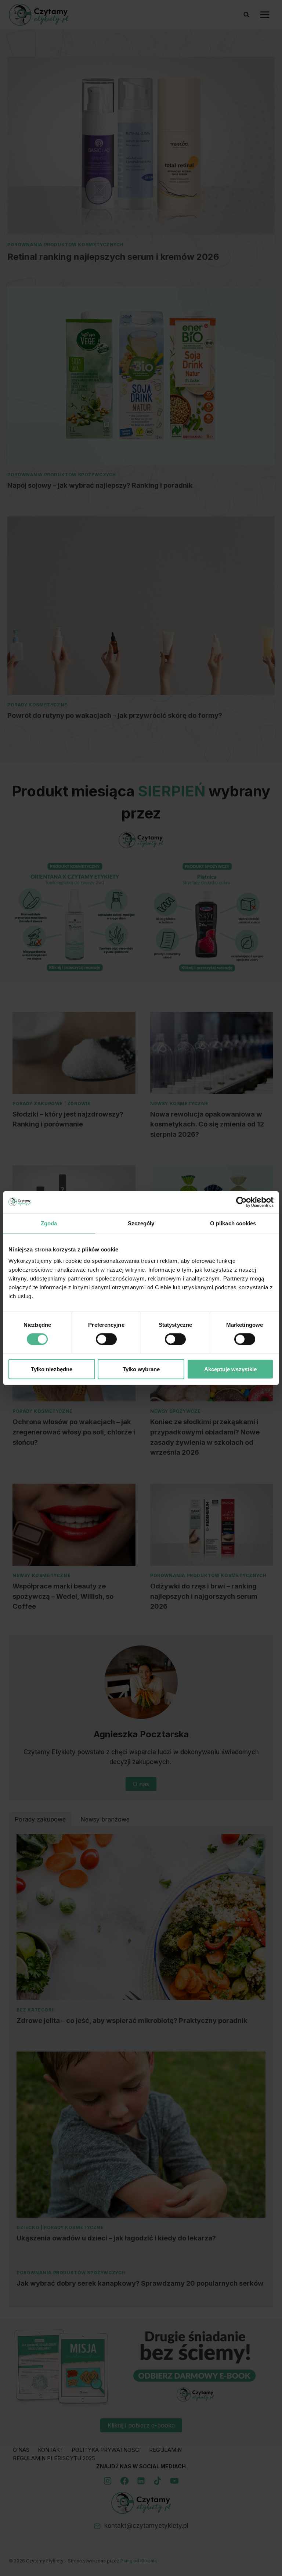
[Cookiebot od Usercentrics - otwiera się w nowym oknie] (241, 1202)
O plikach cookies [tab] (233, 1223)
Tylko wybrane (141, 1369)
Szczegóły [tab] (141, 1223)
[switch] (106, 1339)
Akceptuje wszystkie (230, 1369)
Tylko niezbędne (52, 1369)
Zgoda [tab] (49, 1223)
